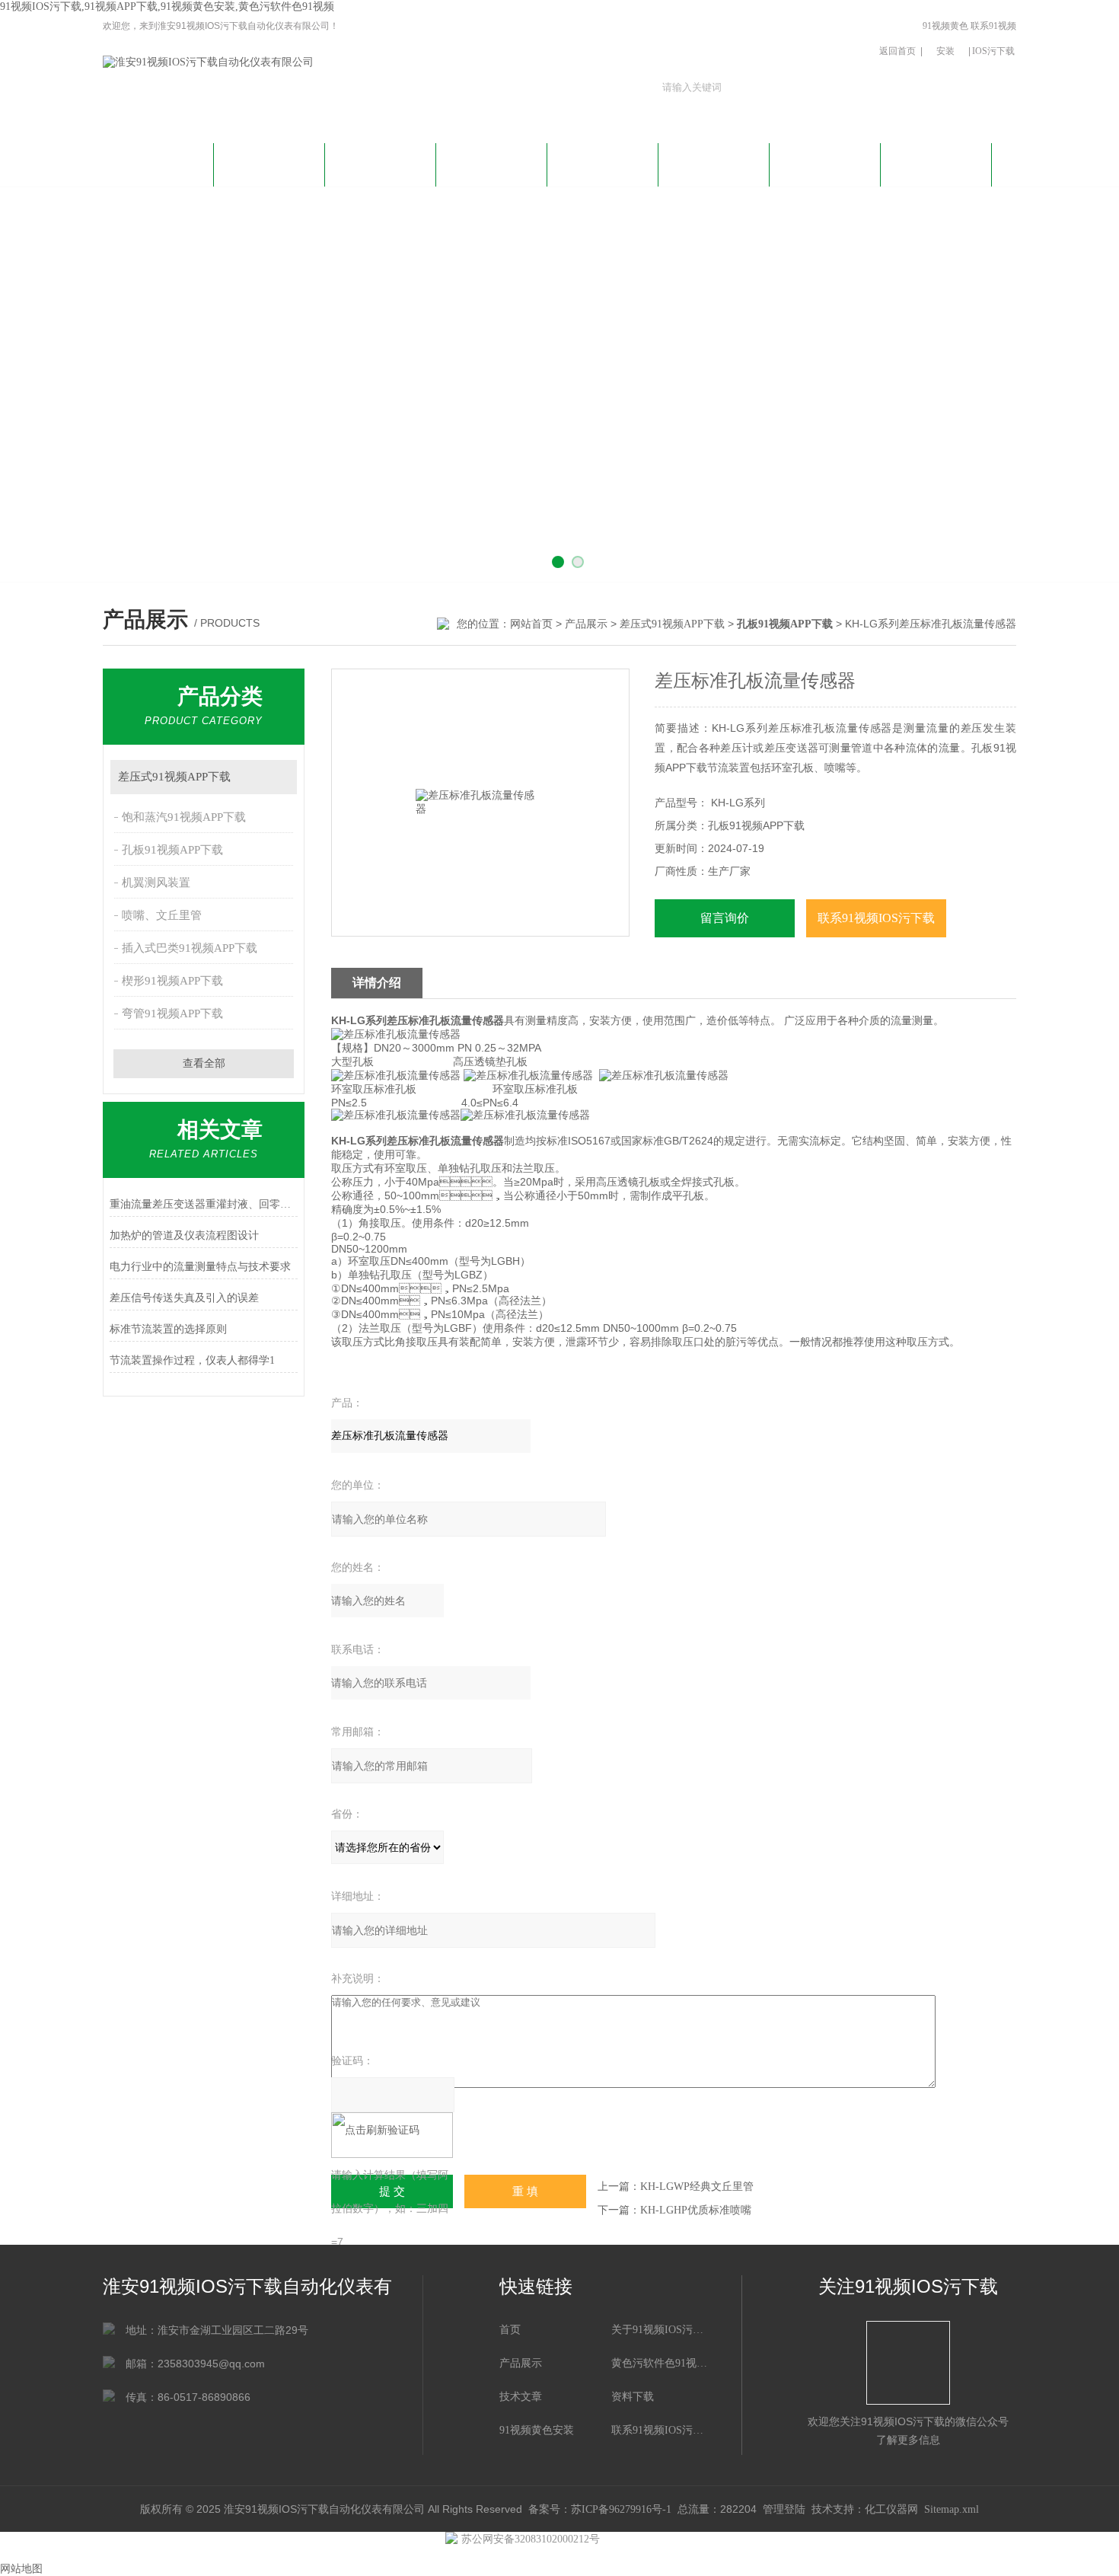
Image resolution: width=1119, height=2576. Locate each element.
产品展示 (492, 163)
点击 (278, 777)
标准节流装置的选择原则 (168, 1329)
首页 (510, 2330)
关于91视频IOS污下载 (269, 171)
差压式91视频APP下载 (672, 624)
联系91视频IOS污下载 (993, 38)
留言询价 (725, 918)
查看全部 (204, 1063)
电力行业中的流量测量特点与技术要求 (200, 1267)
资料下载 (714, 163)
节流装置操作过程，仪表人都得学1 (192, 1360)
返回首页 (897, 51)
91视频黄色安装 (945, 38)
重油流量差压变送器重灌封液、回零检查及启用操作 (204, 1204)
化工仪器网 (891, 2509)
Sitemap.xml (952, 2509)
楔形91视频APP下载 (172, 981)
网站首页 (158, 163)
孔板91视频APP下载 (172, 850)
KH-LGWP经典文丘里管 (697, 2187)
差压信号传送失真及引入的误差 (184, 1298)
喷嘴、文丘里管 (162, 915)
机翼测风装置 (156, 883)
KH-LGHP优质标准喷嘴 (696, 2210)
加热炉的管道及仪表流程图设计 (184, 1235)
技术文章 (603, 163)
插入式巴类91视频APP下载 (190, 948)
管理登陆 (784, 2509)
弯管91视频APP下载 (172, 1013)
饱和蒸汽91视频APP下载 (184, 817)
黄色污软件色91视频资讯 (381, 171)
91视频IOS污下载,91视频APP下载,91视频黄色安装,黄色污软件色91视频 (167, 6)
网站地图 (21, 2569)
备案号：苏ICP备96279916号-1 (600, 2509)
